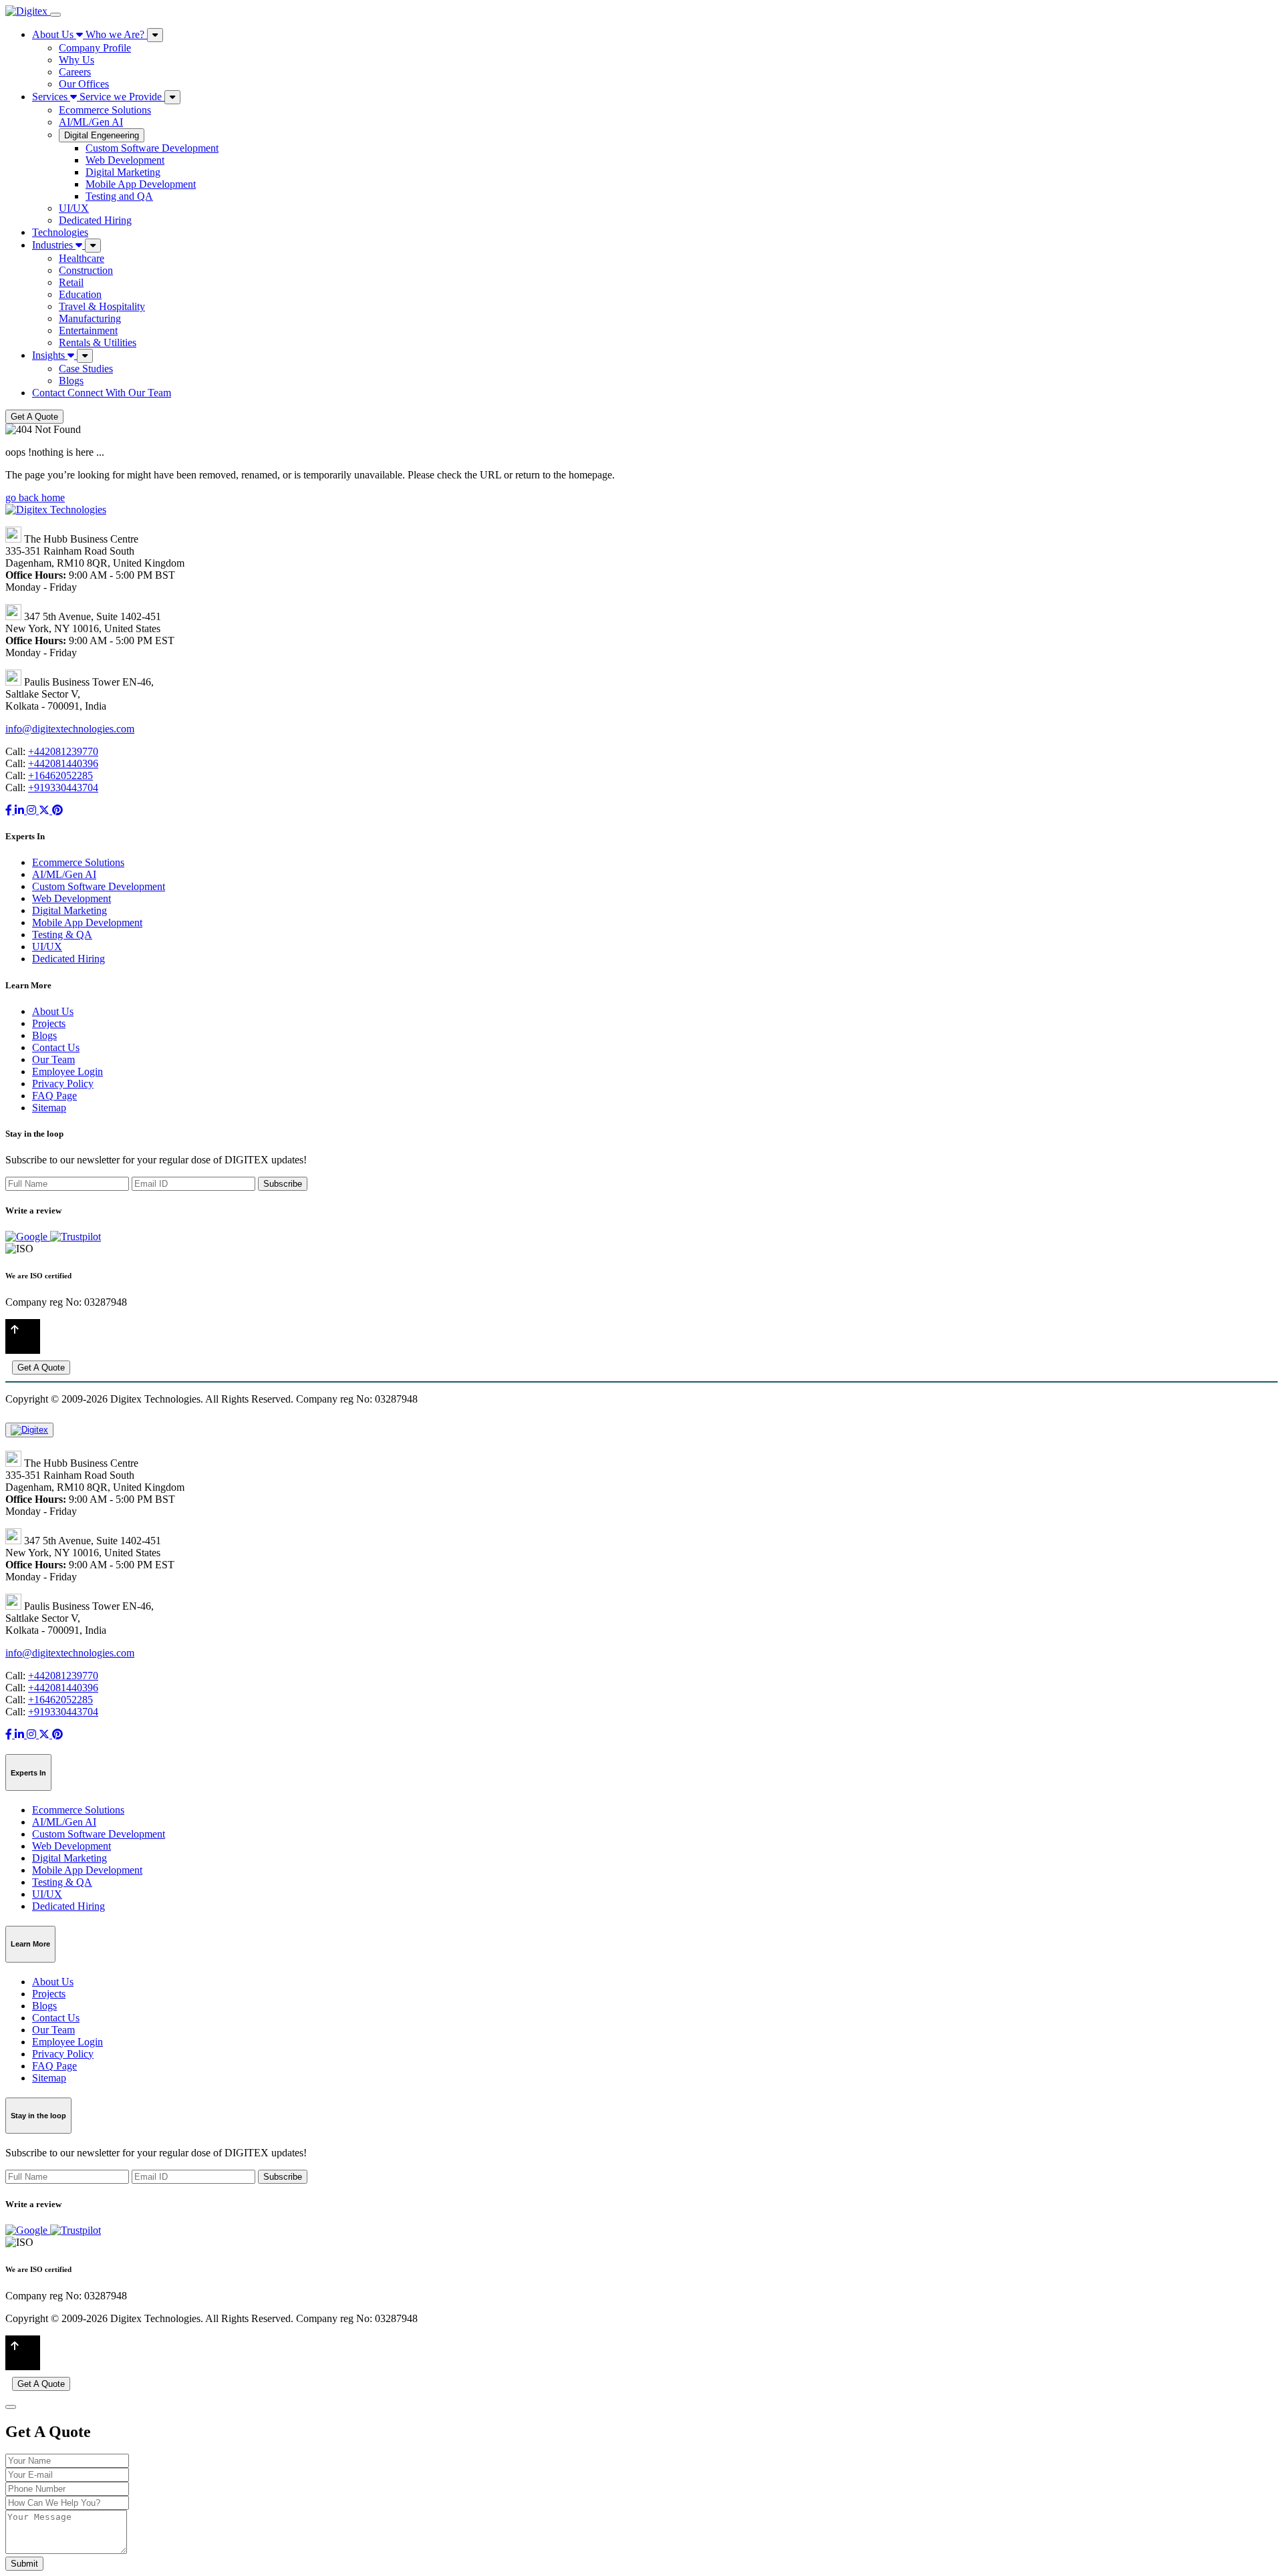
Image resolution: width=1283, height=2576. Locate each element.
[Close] (11, 2407)
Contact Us (56, 1047)
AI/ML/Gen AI (91, 122)
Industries (54, 245)
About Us (88, 34)
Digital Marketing (123, 172)
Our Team (53, 1059)
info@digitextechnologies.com (70, 729)
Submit (24, 2564)
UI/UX (74, 208)
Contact (102, 393)
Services (97, 97)
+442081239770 (63, 751)
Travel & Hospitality (102, 306)
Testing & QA (62, 935)
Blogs (71, 381)
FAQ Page (54, 1096)
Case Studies (86, 369)
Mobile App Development (141, 184)
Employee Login (67, 1071)
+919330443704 (63, 788)
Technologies (60, 232)
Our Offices (84, 84)
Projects (49, 1023)
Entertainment (88, 330)
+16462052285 (60, 775)
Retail (71, 282)
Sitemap (49, 1108)
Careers (75, 72)
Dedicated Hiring (95, 220)
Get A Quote (34, 417)
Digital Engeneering (102, 135)
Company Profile (95, 48)
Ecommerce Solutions (105, 110)
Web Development (125, 160)
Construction (86, 270)
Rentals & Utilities (98, 342)
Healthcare (82, 258)
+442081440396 (63, 763)
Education (80, 294)
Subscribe (283, 1184)
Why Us (77, 60)
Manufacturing (90, 318)
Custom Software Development (152, 148)
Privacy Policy (63, 1084)
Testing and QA (119, 196)
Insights (50, 355)
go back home (35, 497)
